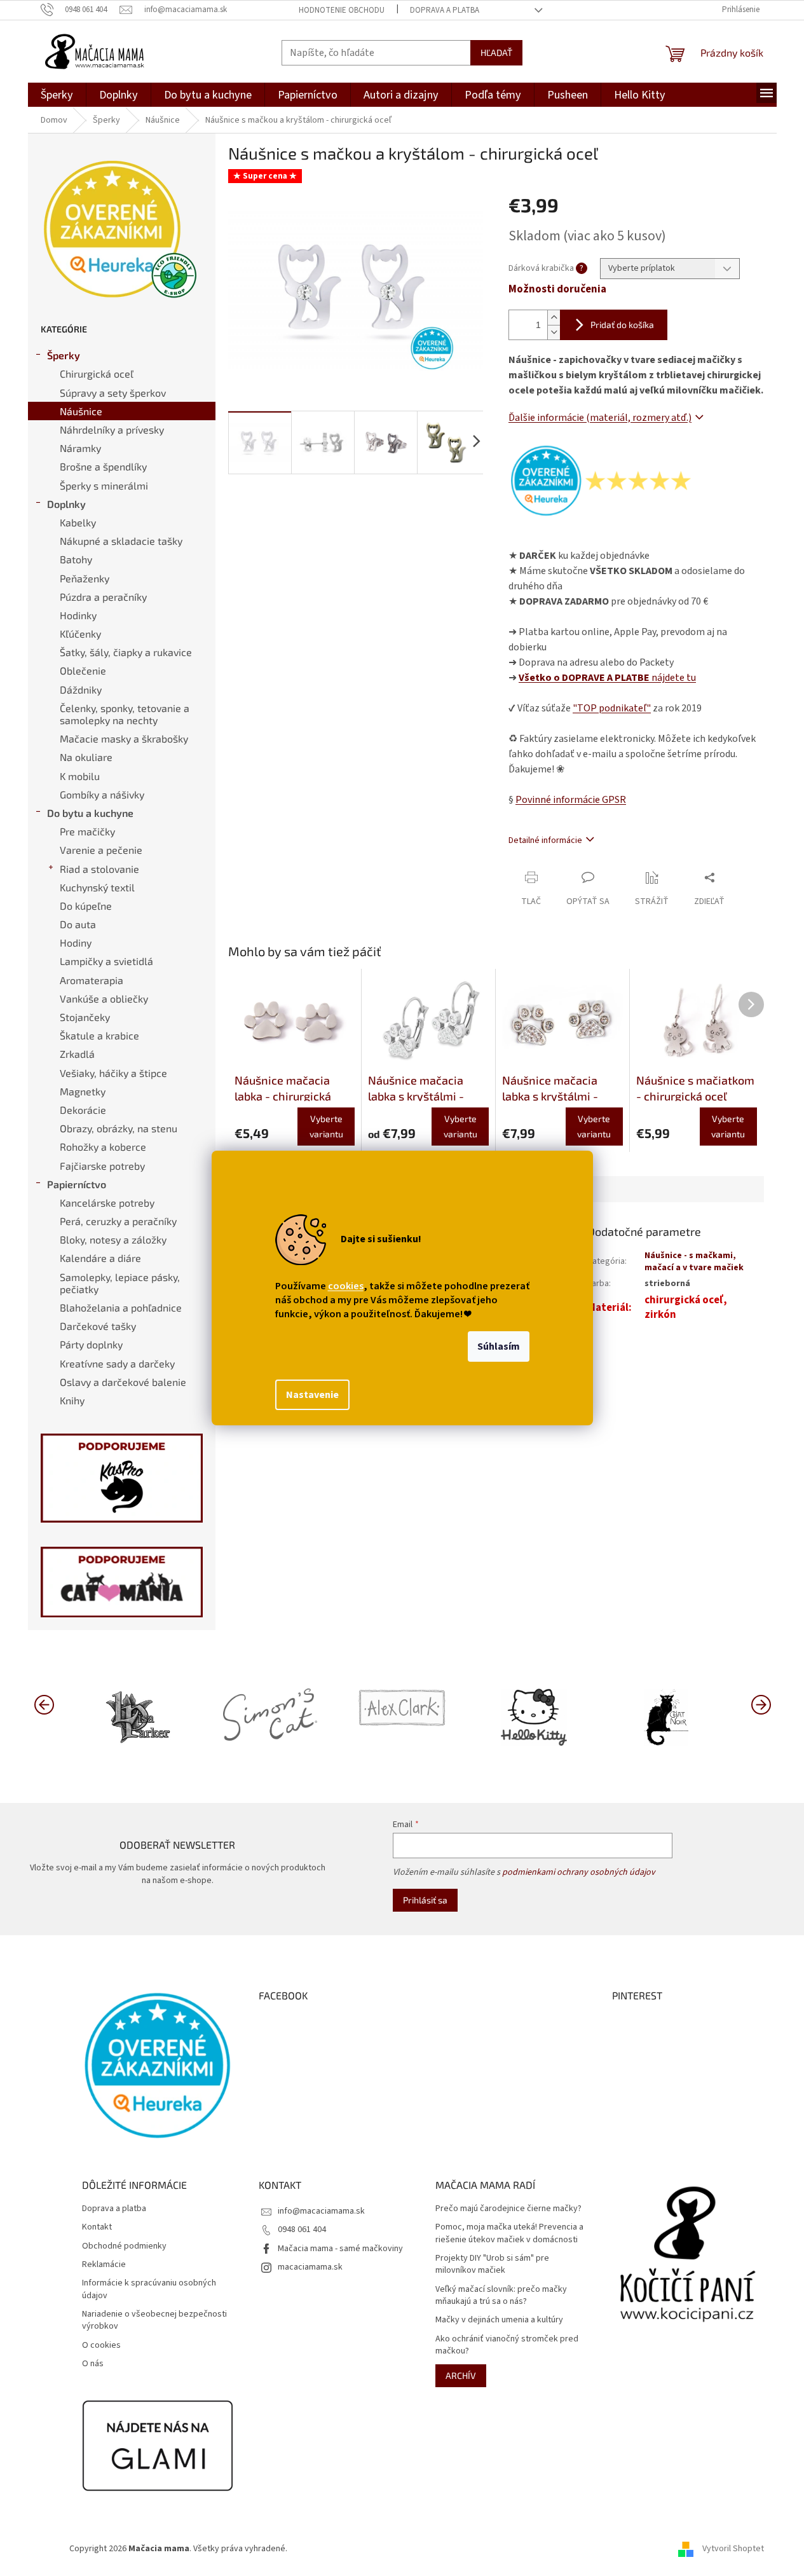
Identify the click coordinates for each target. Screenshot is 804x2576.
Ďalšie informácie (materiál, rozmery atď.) (600, 418)
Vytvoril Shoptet (733, 2549)
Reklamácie (104, 2265)
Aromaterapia (92, 980)
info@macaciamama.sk (321, 2211)
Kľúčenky (80, 634)
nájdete (607, 678)
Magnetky (83, 1091)
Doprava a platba (445, 10)
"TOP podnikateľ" (612, 708)
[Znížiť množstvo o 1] (554, 332)
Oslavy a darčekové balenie (123, 1382)
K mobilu (80, 776)
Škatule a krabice (99, 1035)
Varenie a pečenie (101, 850)
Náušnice (81, 411)
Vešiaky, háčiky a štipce (113, 1073)
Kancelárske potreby (107, 1202)
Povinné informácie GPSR (571, 800)
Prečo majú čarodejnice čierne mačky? (508, 2209)
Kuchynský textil (97, 887)
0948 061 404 (302, 2230)
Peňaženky (85, 578)
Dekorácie (83, 1110)
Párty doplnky (91, 1344)
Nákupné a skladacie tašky (121, 541)
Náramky (80, 448)
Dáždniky (81, 689)
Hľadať (496, 52)
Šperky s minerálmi (104, 485)
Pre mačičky (87, 831)
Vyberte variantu (326, 1126)
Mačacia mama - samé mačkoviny (340, 2249)
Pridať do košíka (622, 325)
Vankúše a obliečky (104, 998)
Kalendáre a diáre (100, 1258)
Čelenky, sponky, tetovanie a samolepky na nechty (125, 714)
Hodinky (78, 615)
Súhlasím (499, 1346)
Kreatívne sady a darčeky (117, 1363)
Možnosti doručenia (557, 290)
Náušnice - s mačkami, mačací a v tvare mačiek (694, 1262)
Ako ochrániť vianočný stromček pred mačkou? (507, 2345)
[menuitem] (57, 95)
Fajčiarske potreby (102, 1166)
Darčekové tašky (98, 1326)
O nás (93, 2364)
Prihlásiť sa (425, 1900)
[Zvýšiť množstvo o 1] (554, 318)
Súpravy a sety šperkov (113, 393)
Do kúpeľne (86, 906)
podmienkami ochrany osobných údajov (579, 1872)
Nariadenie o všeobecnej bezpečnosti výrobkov (154, 2320)
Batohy (76, 559)
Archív (461, 2375)
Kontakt (97, 2227)
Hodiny (76, 942)
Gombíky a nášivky (102, 794)
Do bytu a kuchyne (90, 813)
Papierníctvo (77, 1184)
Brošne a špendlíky (103, 466)
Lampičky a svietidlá (106, 961)
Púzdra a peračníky (103, 597)
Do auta (78, 924)
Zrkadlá (77, 1054)
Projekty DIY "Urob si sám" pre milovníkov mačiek (492, 2264)
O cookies (101, 2346)
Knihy (72, 1400)
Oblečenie (83, 670)
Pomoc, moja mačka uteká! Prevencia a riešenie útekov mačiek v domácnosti (509, 2233)
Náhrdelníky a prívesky (112, 429)
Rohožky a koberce (103, 1147)
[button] (761, 1704)
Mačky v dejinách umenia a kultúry (499, 2320)
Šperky (64, 355)
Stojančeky (85, 1017)
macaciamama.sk (310, 2267)
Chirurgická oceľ (97, 373)
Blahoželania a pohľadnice (121, 1307)
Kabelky (78, 522)
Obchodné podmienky (124, 2246)
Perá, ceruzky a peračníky (118, 1221)
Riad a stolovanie (99, 869)
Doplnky (66, 504)
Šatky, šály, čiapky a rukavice (126, 652)
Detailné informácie (545, 840)
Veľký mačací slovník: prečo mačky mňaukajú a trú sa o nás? (501, 2296)
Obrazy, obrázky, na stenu (119, 1128)
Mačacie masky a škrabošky (124, 738)
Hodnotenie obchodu (342, 10)
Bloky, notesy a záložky (113, 1239)
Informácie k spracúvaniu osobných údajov (149, 2289)
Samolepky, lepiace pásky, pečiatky (120, 1283)
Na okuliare (86, 757)
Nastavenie (312, 1395)
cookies (346, 1286)
